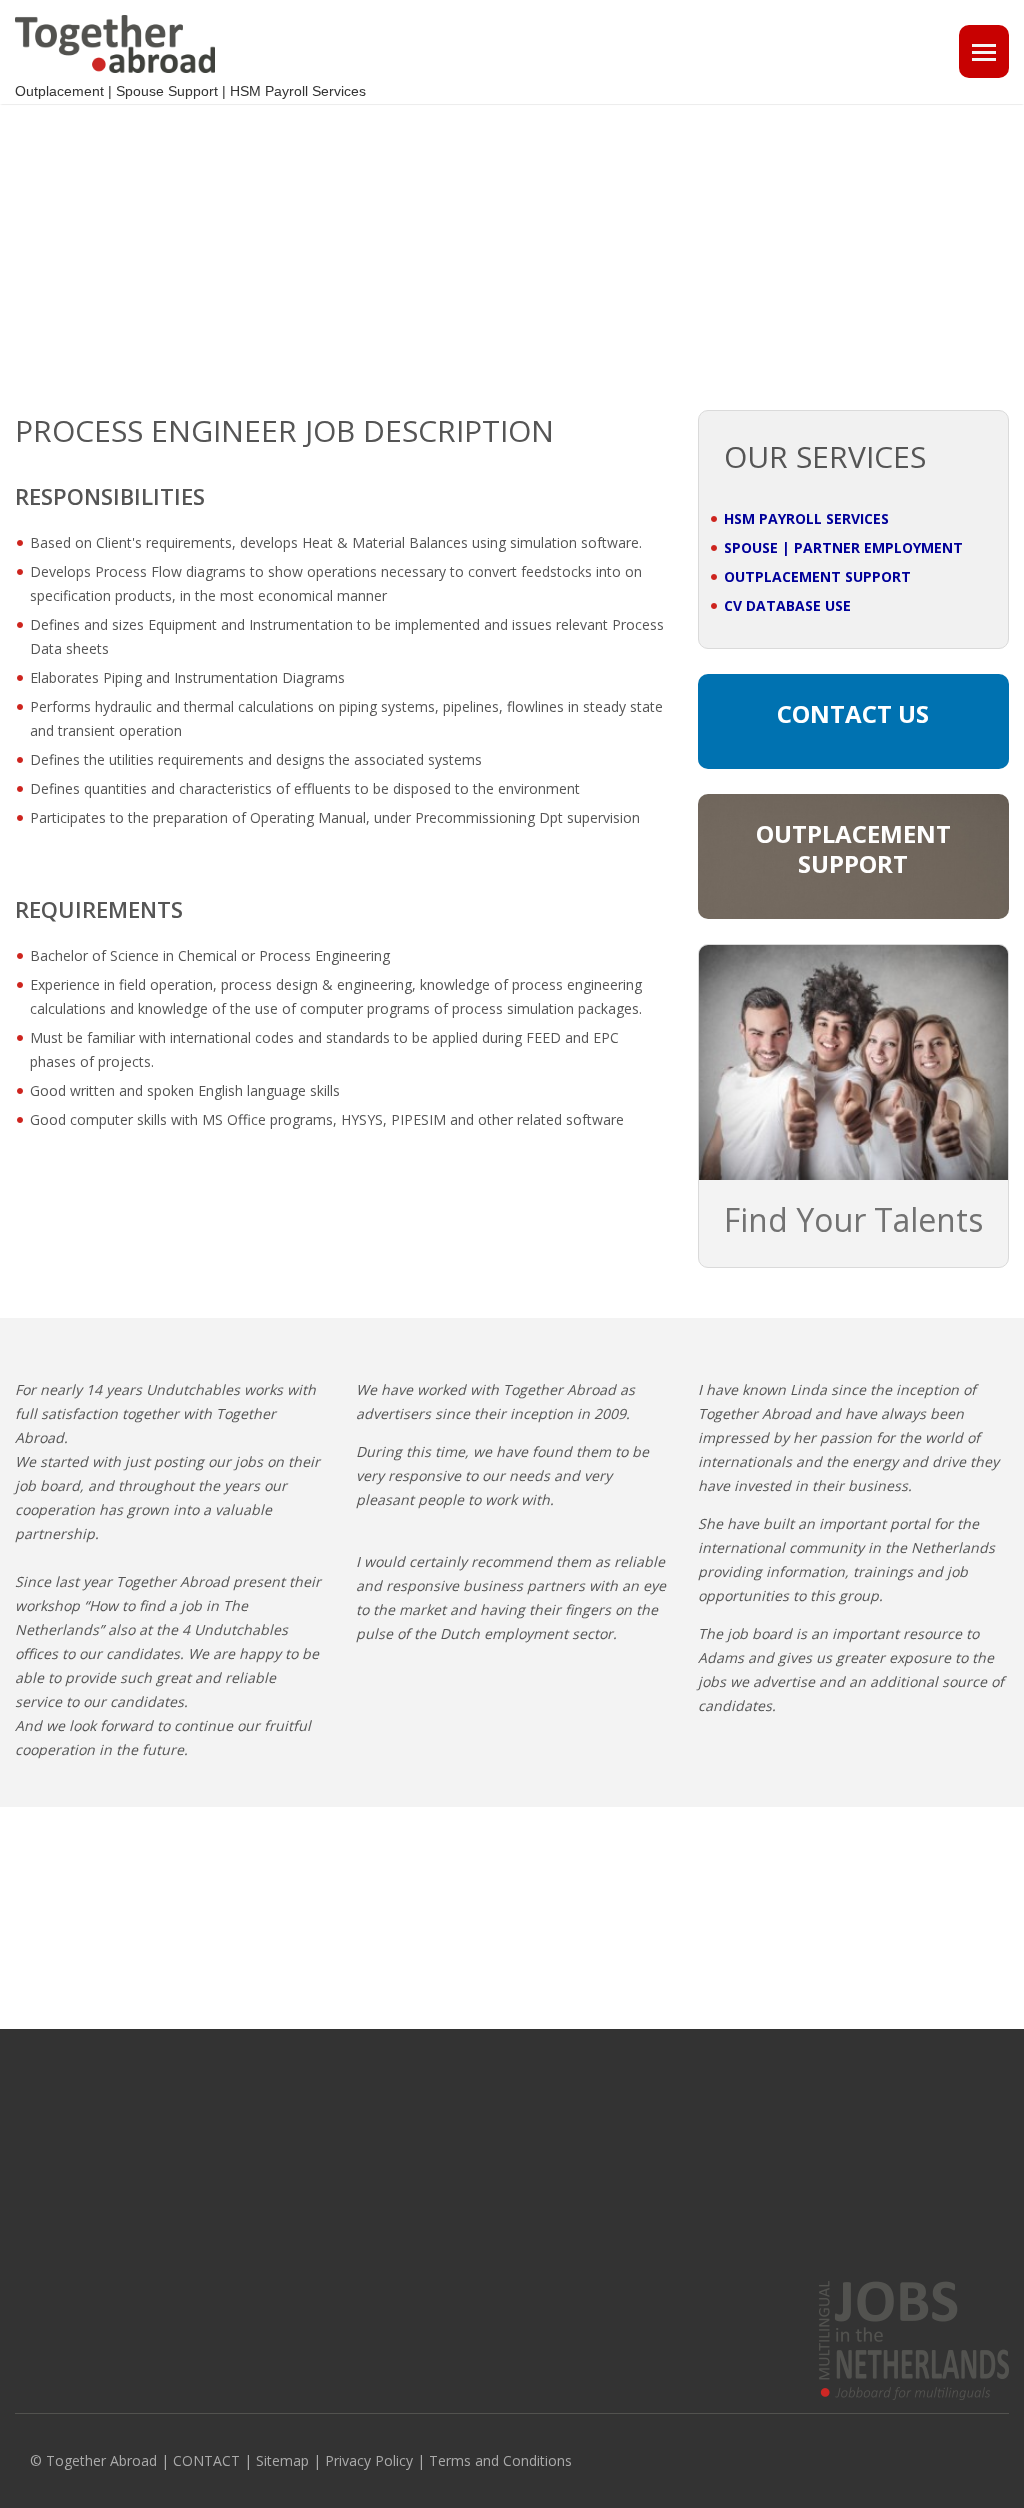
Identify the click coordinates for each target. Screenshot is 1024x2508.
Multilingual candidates (341, 2206)
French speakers (834, 2148)
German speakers (838, 2177)
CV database (310, 2177)
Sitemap (282, 2460)
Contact (38, 2206)
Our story (43, 2148)
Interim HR (558, 2148)
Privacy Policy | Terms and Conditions (448, 2460)
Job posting (304, 2148)
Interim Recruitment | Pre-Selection (633, 2177)
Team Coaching (573, 2206)
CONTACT (206, 2460)
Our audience (56, 2177)
